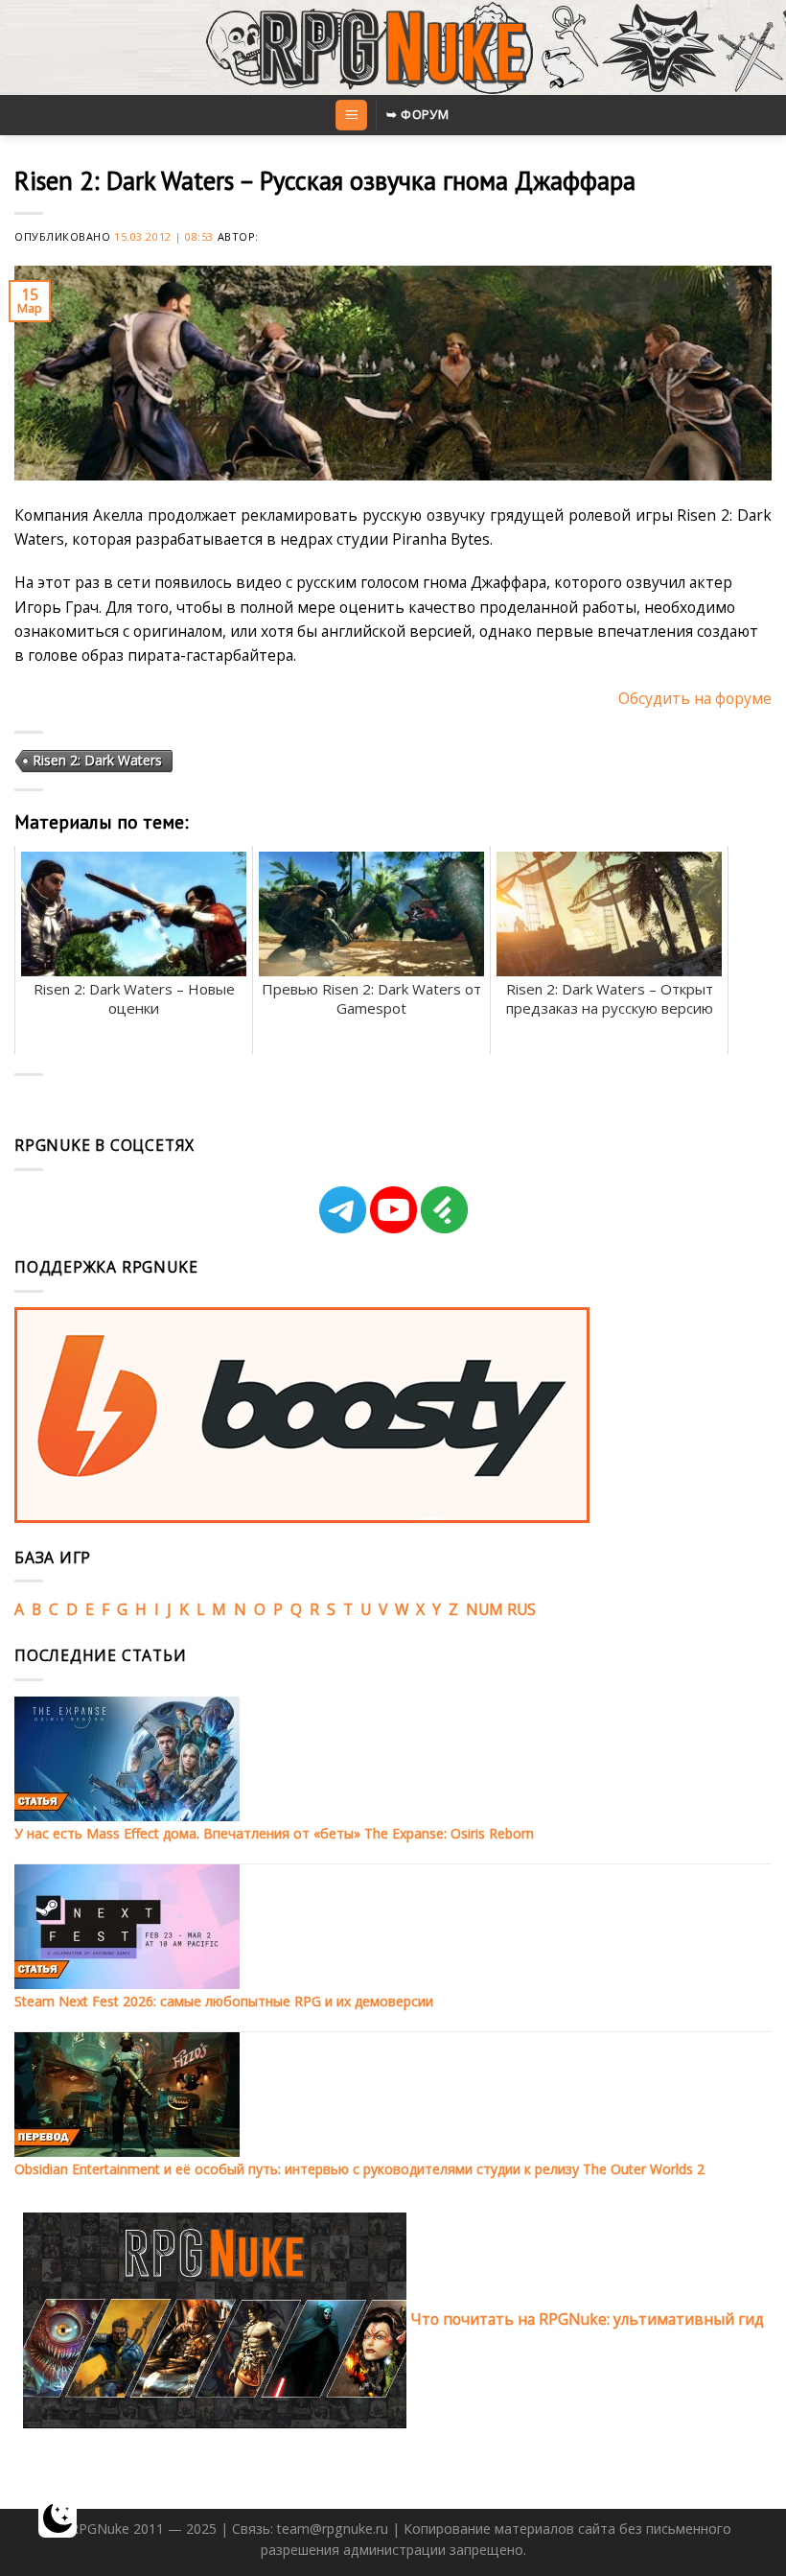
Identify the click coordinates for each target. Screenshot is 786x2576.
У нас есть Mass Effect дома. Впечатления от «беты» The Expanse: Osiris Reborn (274, 1833)
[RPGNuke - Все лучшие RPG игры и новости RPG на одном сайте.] (393, 48)
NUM (485, 1609)
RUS (521, 1609)
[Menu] (351, 115)
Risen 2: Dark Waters (97, 760)
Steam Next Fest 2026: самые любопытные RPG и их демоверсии (224, 2001)
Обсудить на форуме (695, 698)
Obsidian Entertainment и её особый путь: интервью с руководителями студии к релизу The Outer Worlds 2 (359, 2169)
